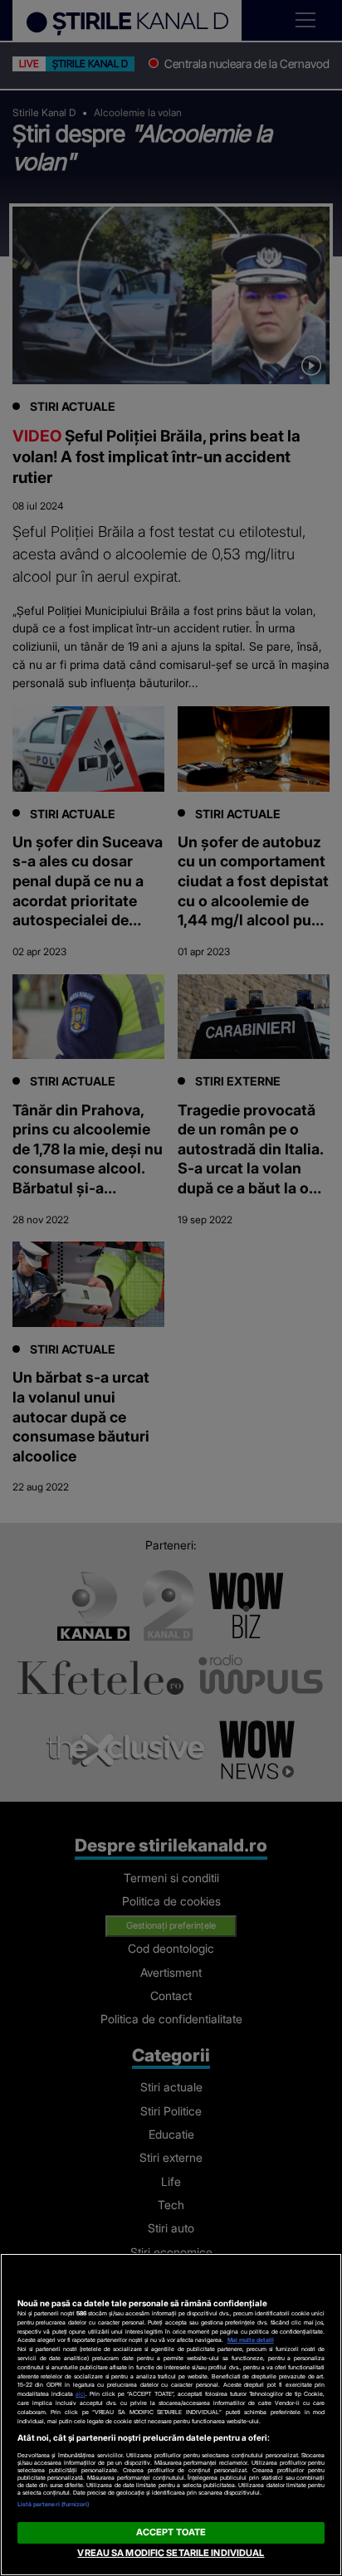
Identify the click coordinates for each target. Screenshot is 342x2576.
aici (81, 2394)
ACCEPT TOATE (171, 2532)
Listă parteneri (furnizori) (54, 2504)
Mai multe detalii (251, 2340)
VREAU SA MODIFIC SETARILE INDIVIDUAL (171, 2553)
